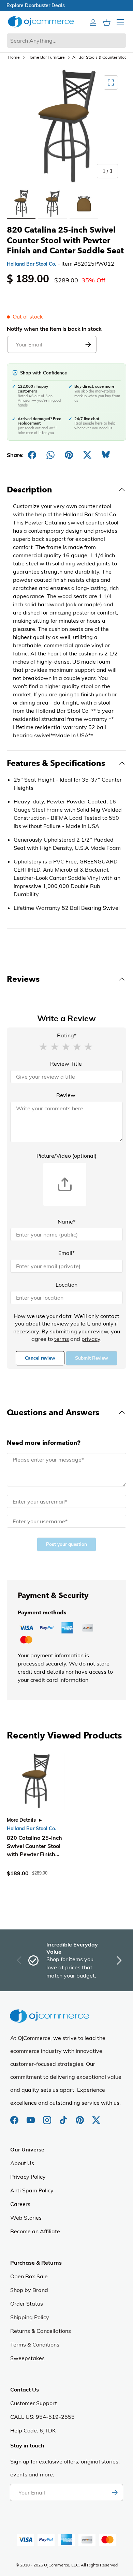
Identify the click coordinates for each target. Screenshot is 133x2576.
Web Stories (26, 2218)
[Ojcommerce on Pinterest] (80, 2117)
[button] (43, 1046)
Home (14, 57)
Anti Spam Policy (32, 2190)
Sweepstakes (27, 2358)
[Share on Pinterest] (69, 455)
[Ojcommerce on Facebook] (15, 2117)
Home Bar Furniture (46, 57)
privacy (91, 1339)
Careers (20, 2204)
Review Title (66, 1064)
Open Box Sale (29, 2276)
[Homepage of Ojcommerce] (41, 22)
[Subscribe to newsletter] (115, 2492)
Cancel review (40, 1358)
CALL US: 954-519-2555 (42, 2417)
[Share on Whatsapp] (50, 455)
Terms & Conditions (35, 2344)
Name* (66, 1222)
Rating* (67, 1035)
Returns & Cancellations (41, 2331)
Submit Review (92, 1358)
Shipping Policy (30, 2317)
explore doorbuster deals (67, 5)
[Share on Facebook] (32, 455)
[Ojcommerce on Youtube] (31, 2117)
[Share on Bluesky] (106, 455)
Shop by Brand (29, 2290)
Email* (66, 1253)
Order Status (27, 2304)
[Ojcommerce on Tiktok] (64, 2117)
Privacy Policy (28, 2177)
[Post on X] (87, 455)
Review (66, 1095)
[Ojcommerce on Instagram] (48, 2117)
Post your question (66, 1544)
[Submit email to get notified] (88, 344)
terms (62, 1339)
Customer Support (34, 2403)
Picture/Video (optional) (66, 1156)
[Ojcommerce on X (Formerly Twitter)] (96, 2117)
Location (66, 1285)
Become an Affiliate (35, 2231)
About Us (22, 2163)
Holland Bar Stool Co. (32, 264)
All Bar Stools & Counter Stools (101, 57)
